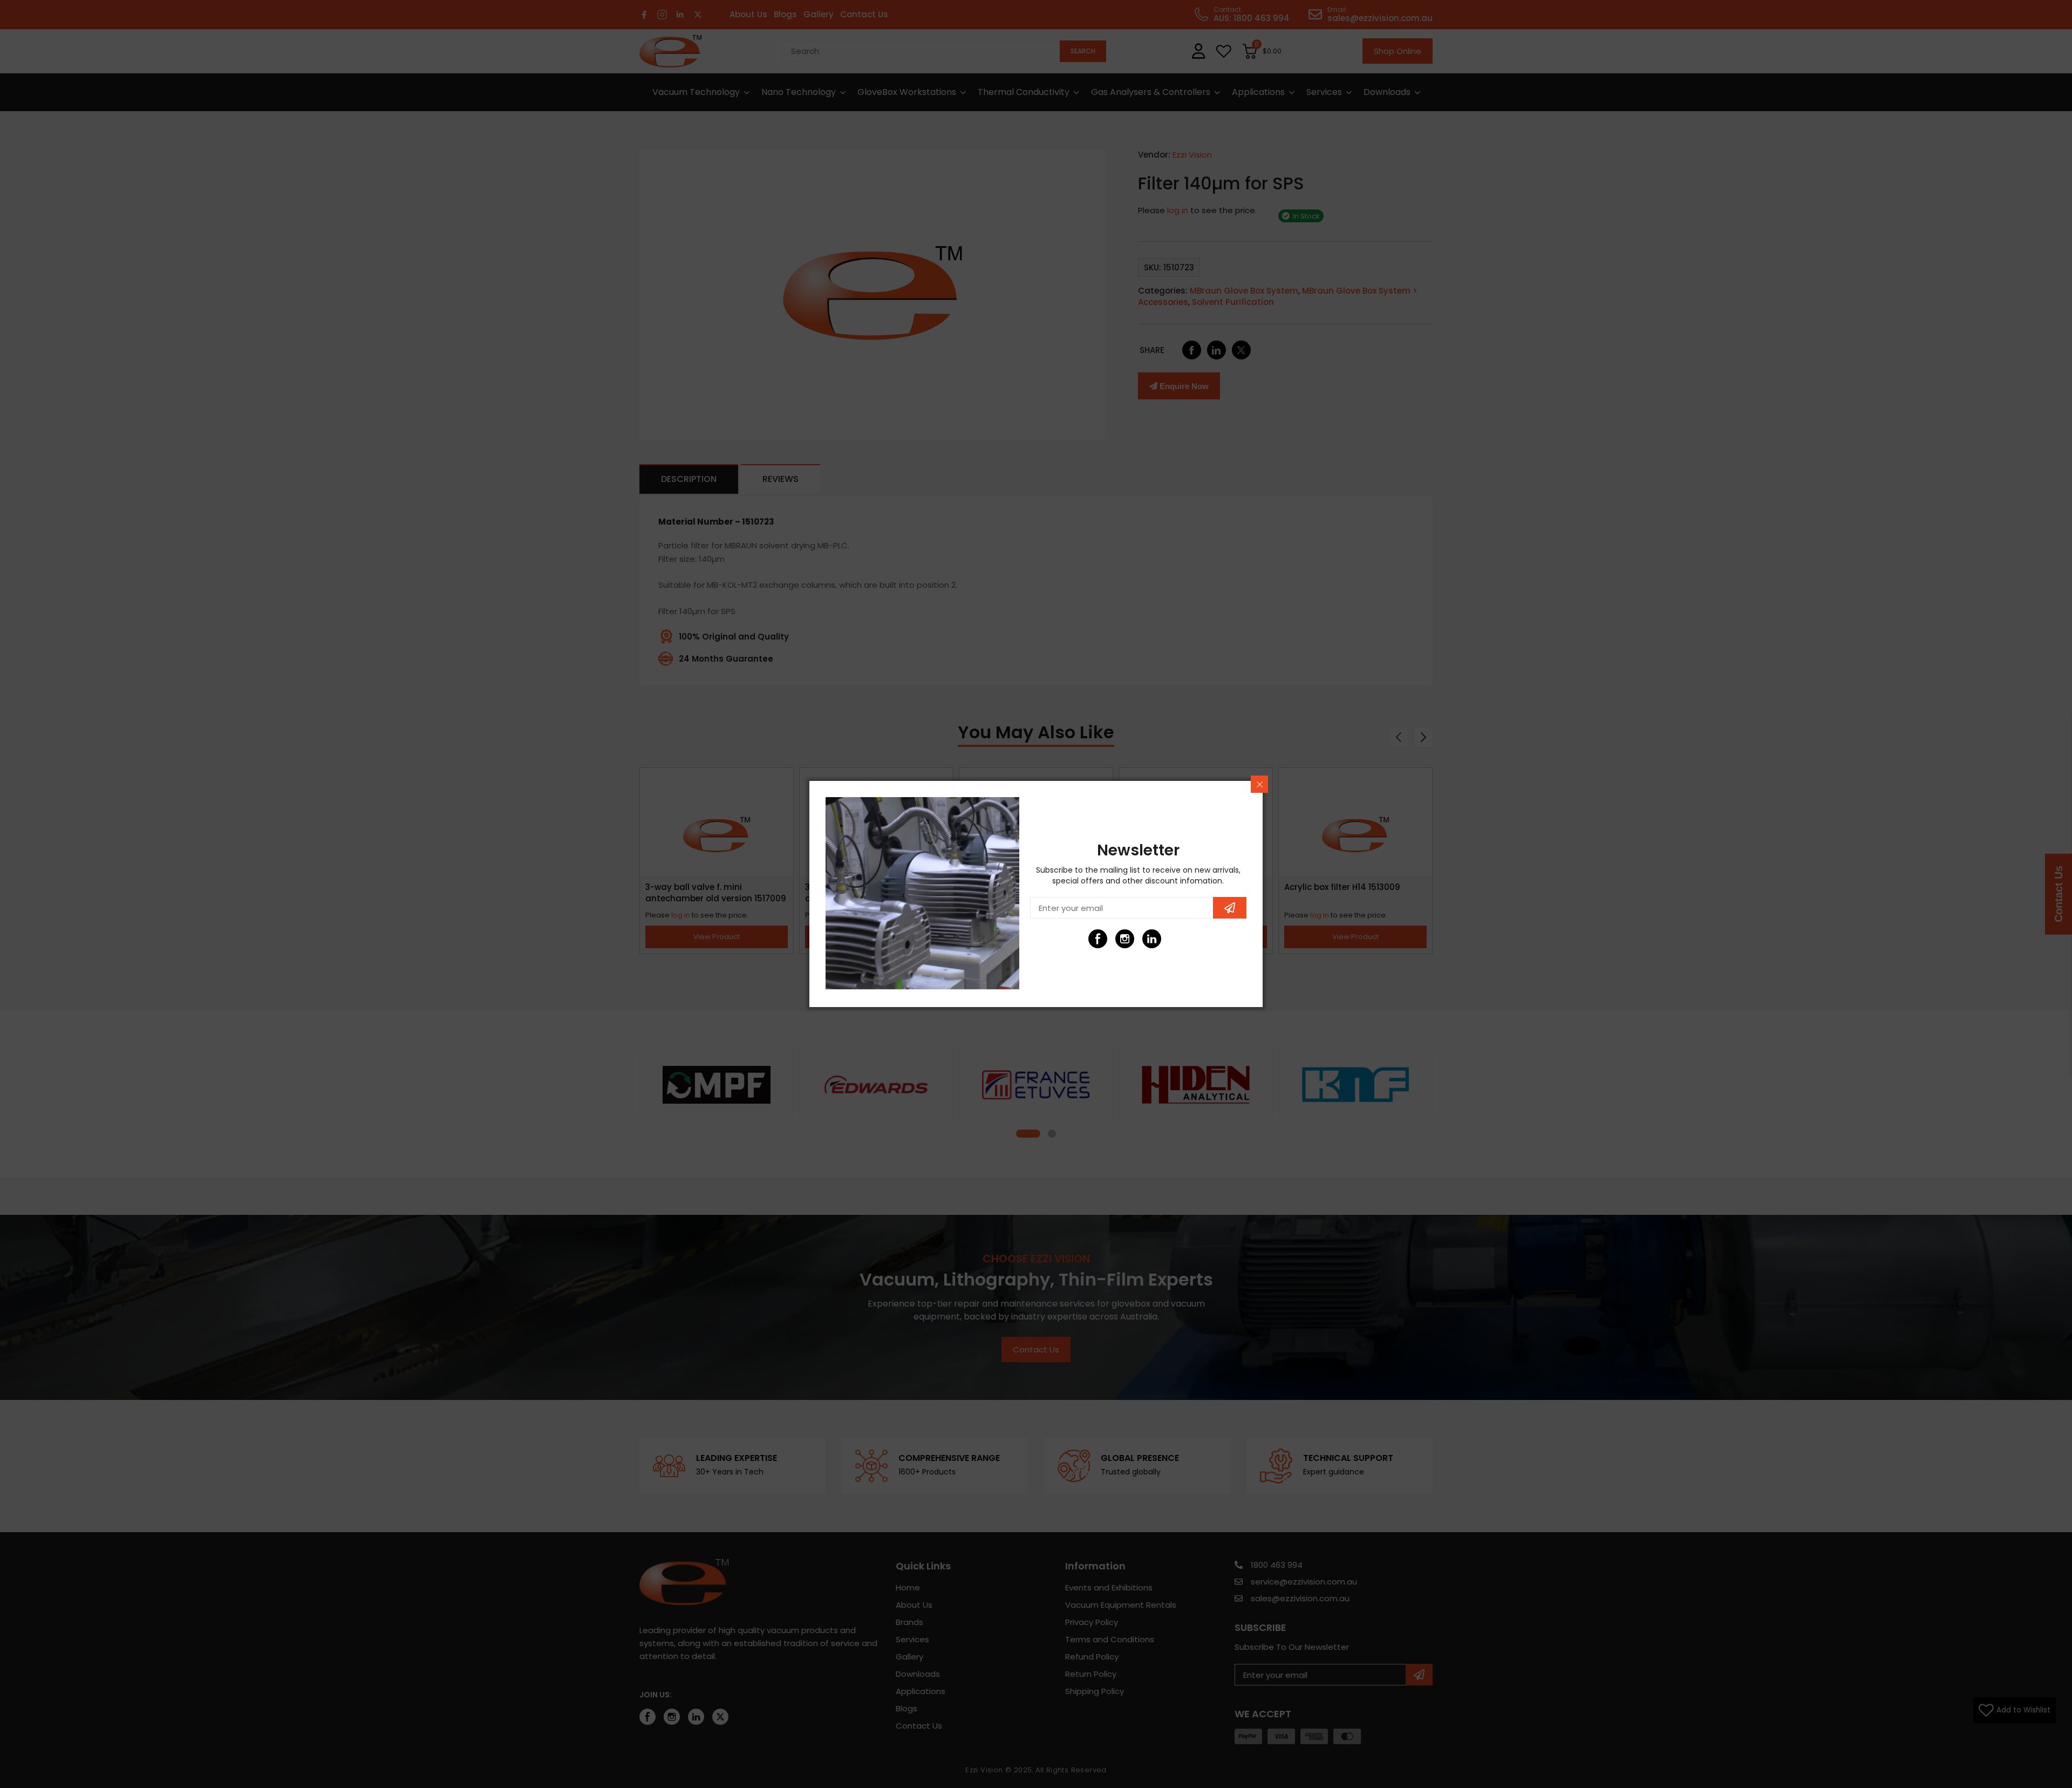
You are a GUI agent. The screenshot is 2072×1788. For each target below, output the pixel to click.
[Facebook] (1098, 939)
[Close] (1259, 784)
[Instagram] (1125, 939)
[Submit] (1230, 908)
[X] (1179, 939)
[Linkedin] (1152, 939)
